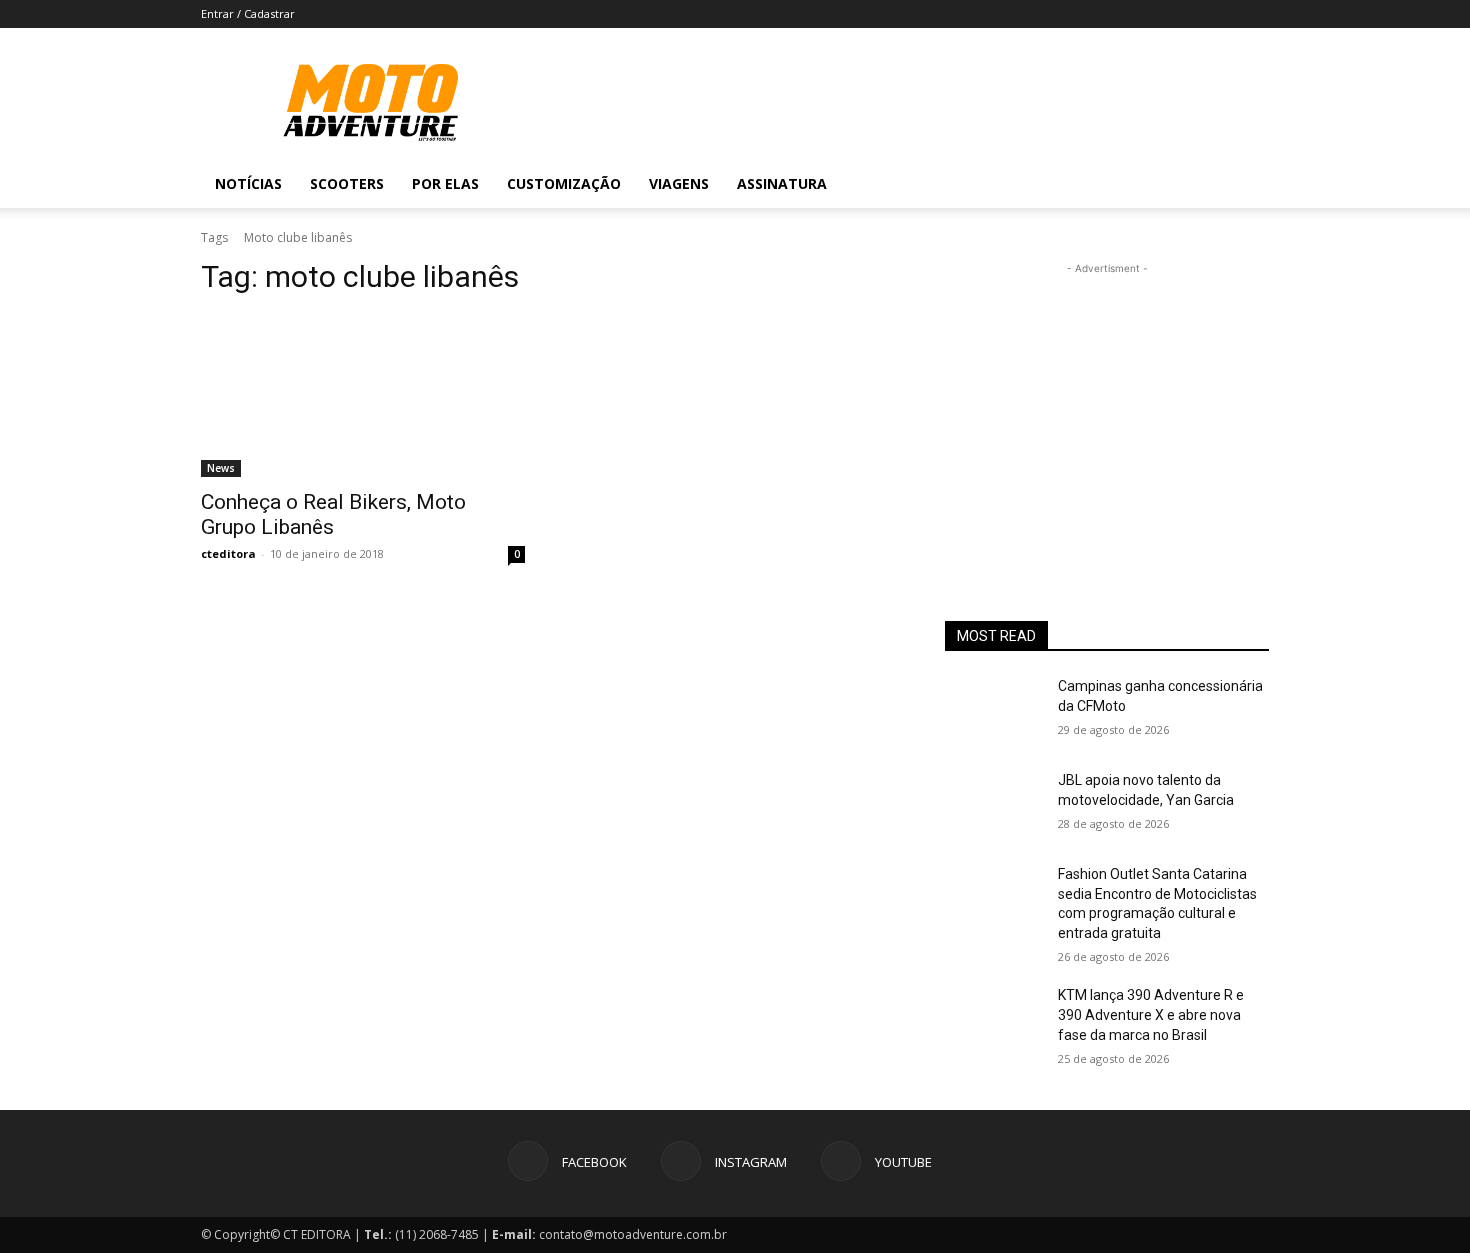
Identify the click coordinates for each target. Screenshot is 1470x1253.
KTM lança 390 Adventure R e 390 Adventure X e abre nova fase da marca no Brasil (1151, 1014)
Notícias (248, 183)
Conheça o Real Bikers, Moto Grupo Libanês (333, 514)
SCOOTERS (347, 183)
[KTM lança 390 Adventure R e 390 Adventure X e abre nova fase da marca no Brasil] (993, 1020)
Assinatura (782, 183)
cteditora (228, 553)
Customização (564, 183)
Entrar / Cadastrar (248, 13)
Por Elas (445, 183)
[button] (1245, 185)
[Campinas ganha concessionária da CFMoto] (993, 711)
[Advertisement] (1107, 404)
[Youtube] (1201, 184)
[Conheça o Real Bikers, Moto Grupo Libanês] (363, 396)
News (221, 468)
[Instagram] (1167, 184)
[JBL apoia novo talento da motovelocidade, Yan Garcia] (993, 805)
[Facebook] (1133, 184)
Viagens (679, 183)
